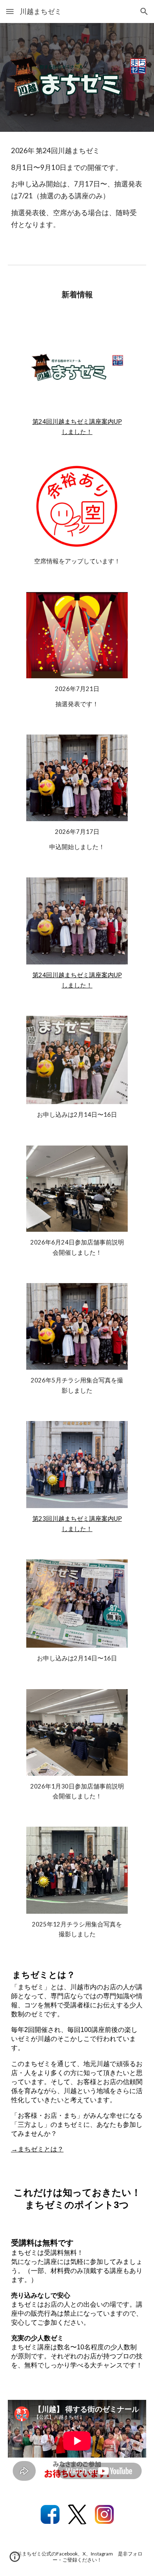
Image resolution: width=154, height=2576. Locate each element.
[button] (10, 11)
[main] (77, 192)
